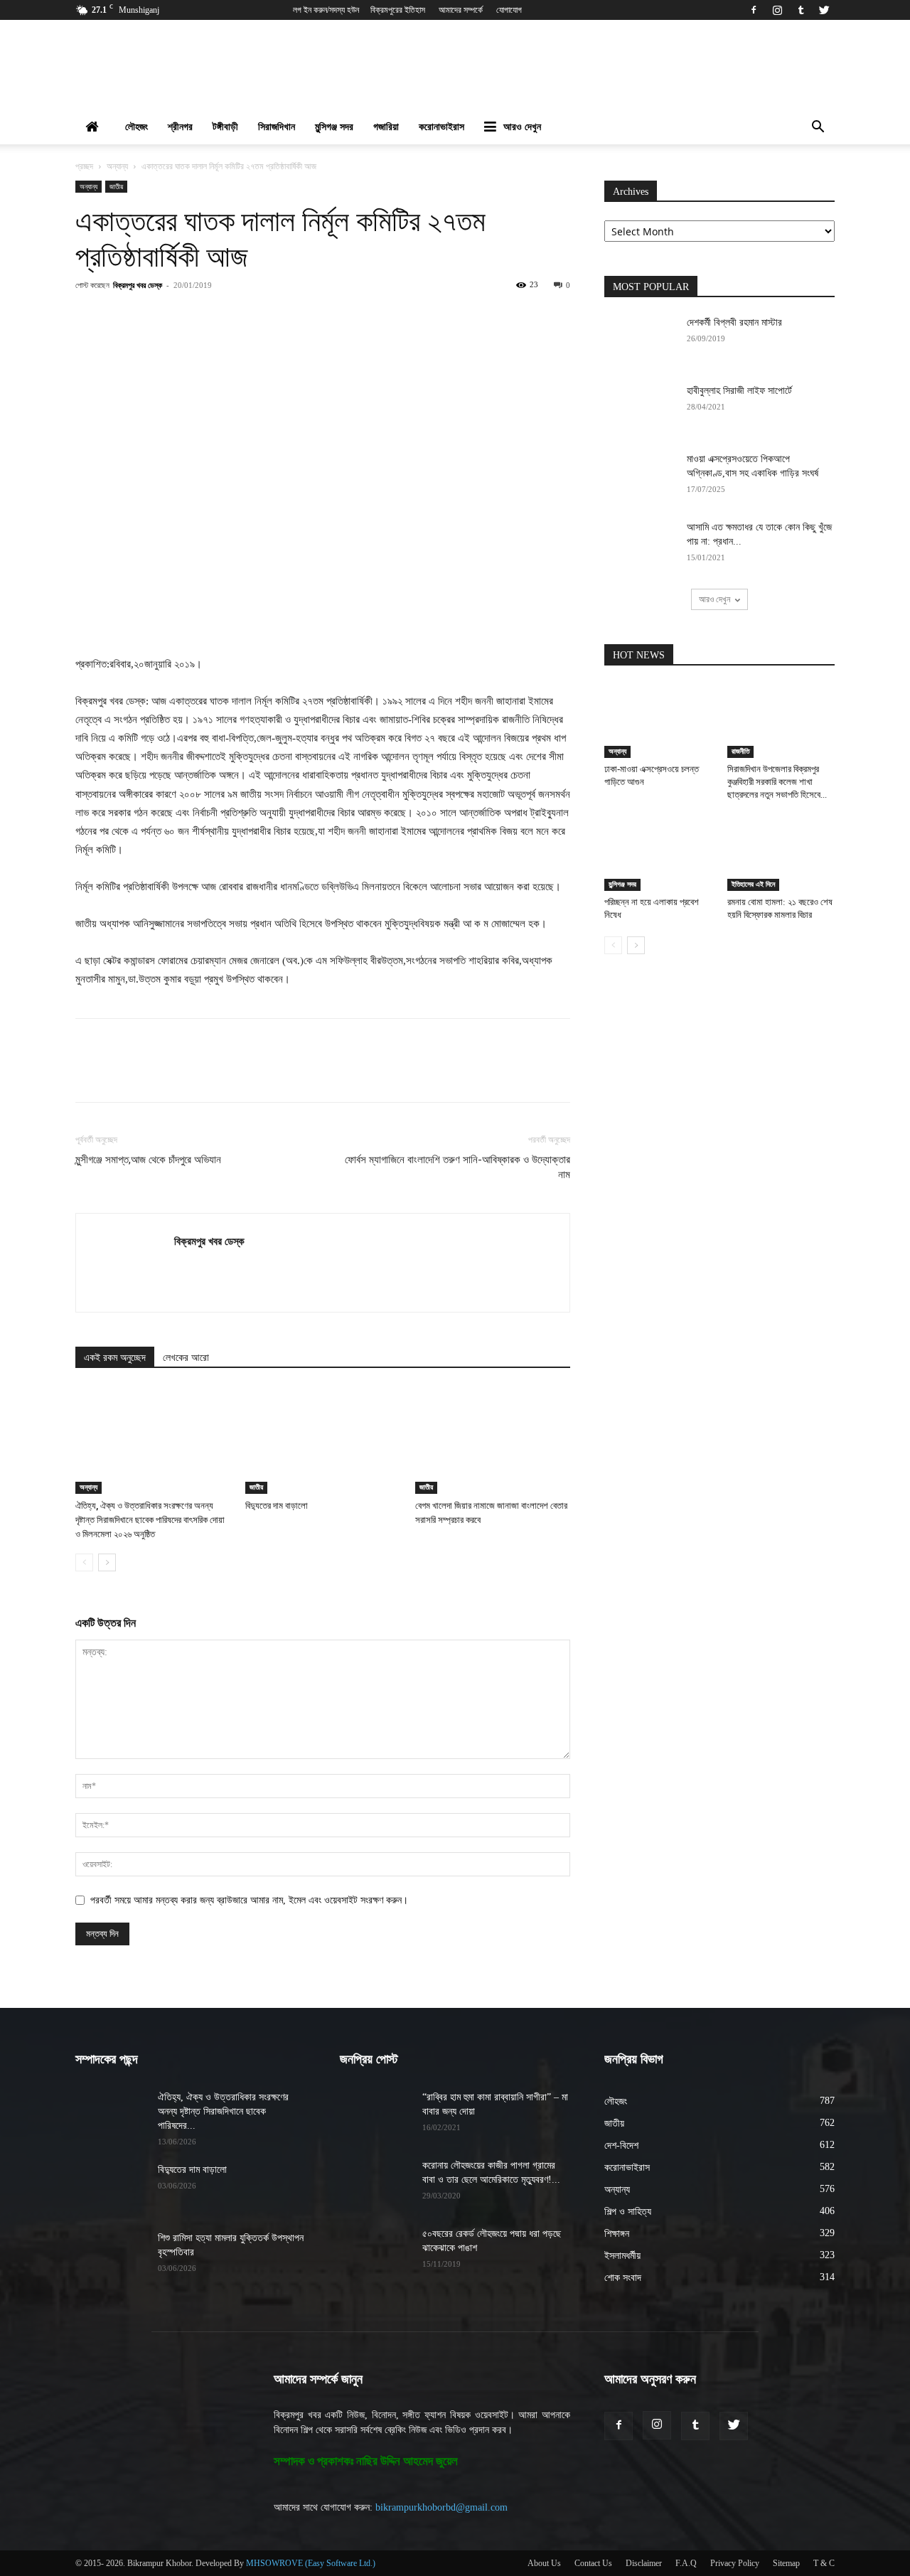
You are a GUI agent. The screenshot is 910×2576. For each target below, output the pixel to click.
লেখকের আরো (186, 1358)
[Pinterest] (232, 317)
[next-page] (107, 1562)
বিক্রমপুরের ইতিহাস (398, 10)
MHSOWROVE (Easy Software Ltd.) (311, 2563)
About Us (544, 2563)
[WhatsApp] (265, 317)
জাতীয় (116, 186)
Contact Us (593, 2563)
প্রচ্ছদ (84, 166)
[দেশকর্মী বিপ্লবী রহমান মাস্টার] (640, 341)
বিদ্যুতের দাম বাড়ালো (277, 1506)
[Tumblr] (801, 10)
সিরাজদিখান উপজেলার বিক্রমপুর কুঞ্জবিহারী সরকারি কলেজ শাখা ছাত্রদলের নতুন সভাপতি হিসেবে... (777, 782)
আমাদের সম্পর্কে (461, 10)
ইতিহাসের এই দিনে (753, 884)
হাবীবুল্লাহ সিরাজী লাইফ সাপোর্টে (739, 391)
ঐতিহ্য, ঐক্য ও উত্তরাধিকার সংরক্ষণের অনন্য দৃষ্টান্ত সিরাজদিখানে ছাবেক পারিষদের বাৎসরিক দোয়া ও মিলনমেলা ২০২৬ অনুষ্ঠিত (150, 1520)
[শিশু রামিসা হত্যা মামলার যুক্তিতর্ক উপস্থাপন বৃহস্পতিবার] (111, 2256)
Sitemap (786, 2563)
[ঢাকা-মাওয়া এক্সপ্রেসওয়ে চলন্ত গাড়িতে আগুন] (658, 721)
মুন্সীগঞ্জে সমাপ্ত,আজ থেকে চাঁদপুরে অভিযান (148, 1160)
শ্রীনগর (180, 127)
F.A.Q (686, 2563)
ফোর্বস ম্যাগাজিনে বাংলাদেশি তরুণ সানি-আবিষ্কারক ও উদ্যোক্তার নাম (457, 1167)
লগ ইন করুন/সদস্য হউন (326, 10)
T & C (824, 2563)
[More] (397, 317)
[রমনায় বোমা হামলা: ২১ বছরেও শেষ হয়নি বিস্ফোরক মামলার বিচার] (781, 854)
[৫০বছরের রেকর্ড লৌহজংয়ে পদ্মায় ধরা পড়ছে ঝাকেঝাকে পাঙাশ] (375, 2252)
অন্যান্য (117, 166)
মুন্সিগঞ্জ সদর (334, 127)
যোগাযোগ (509, 10)
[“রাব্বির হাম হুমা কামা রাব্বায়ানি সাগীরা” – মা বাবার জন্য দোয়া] (375, 2115)
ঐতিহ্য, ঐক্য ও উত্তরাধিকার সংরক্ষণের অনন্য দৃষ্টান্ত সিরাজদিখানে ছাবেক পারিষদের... (223, 2111)
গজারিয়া (386, 127)
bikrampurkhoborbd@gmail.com (441, 2507)
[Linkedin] (298, 317)
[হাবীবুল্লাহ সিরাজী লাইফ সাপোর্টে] (640, 409)
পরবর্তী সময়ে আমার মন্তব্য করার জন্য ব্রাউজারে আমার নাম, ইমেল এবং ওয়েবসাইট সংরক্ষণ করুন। (249, 1900)
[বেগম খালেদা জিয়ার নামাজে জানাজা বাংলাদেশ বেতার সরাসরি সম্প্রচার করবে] (493, 1441)
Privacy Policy (735, 2563)
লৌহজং (136, 127)
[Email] (331, 317)
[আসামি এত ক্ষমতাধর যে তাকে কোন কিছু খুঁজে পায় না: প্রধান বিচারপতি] (640, 545)
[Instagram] (777, 10)
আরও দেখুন (522, 127)
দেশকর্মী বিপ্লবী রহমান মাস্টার (734, 322)
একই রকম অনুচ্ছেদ (115, 1358)
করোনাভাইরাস (441, 127)
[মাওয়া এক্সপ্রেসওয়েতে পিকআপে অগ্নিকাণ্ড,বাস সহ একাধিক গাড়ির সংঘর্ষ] (640, 477)
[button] (818, 128)
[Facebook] (754, 10)
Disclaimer (644, 2563)
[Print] (363, 317)
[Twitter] (824, 10)
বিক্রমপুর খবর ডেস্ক (138, 285)
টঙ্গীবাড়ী (225, 127)
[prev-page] (84, 1562)
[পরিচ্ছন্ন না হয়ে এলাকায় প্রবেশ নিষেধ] (658, 854)
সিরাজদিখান (277, 127)
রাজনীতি (740, 751)
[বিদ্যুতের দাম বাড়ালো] (323, 1441)
